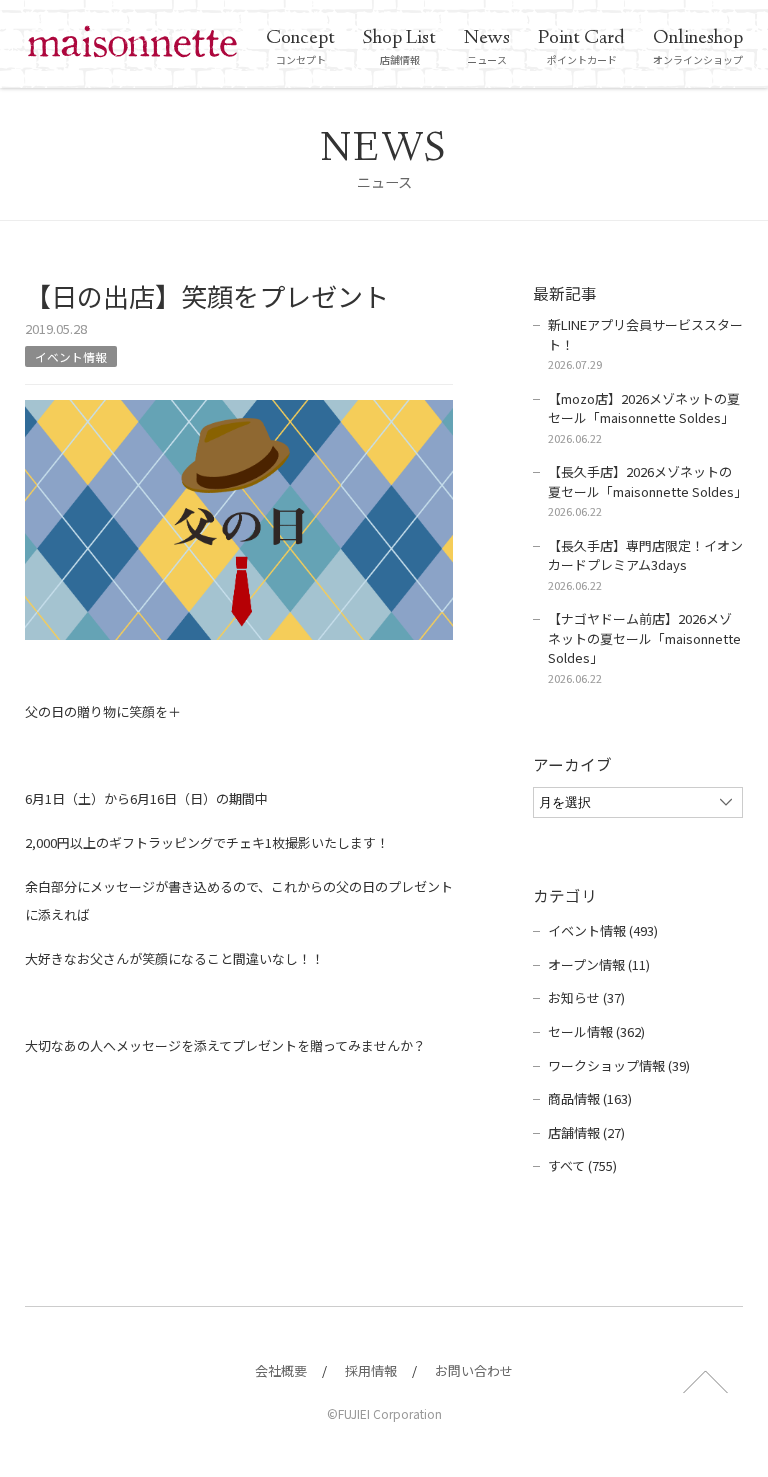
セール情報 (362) (596, 1031)
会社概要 (281, 1370)
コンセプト (300, 46)
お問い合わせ (474, 1370)
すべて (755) (582, 1165)
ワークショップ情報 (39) (619, 1065)
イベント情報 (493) (603, 930)
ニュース (487, 46)
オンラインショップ (698, 46)
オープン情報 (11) (599, 964)
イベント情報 (71, 356)
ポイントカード (581, 46)
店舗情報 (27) (586, 1132)
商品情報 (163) (590, 1098)
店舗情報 (399, 46)
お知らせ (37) (586, 997)
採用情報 (371, 1370)
